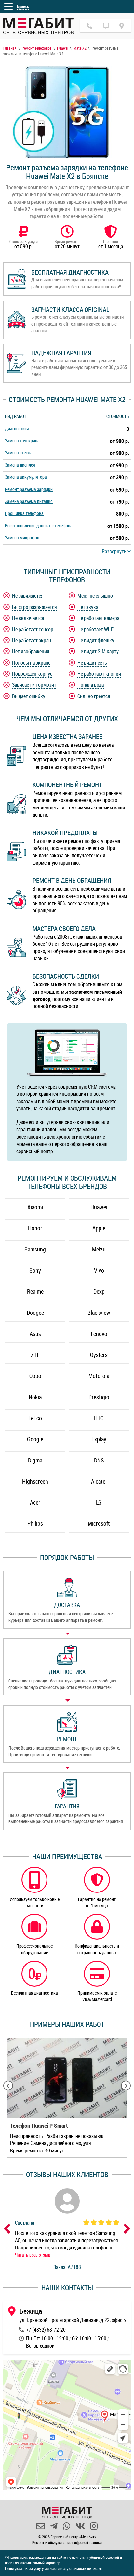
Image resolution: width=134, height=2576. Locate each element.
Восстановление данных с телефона (39, 526)
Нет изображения (31, 651)
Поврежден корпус (32, 674)
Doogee (35, 1313)
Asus (35, 1334)
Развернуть (115, 551)
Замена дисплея (20, 465)
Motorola (99, 1376)
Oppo (35, 1376)
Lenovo (99, 1334)
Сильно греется (94, 696)
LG (99, 1502)
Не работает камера (98, 618)
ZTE (35, 1355)
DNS (99, 1460)
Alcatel (99, 1481)
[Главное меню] (8, 6)
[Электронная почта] (41, 2526)
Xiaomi (35, 1207)
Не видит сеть (92, 663)
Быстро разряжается (34, 607)
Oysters (99, 1355)
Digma (35, 1460)
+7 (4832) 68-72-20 (46, 2330)
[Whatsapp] (67, 2526)
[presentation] (8, 2086)
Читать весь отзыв (33, 2255)
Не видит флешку (96, 640)
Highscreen (35, 1481)
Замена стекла (19, 453)
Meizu (99, 1249)
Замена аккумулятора (26, 477)
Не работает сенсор (33, 629)
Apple (99, 1228)
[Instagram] (94, 2526)
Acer (35, 1502)
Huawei (99, 1207)
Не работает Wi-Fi (96, 629)
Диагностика (17, 429)
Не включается (28, 618)
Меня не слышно (95, 596)
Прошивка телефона (24, 513)
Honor (35, 1228)
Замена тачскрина (22, 441)
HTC (99, 1418)
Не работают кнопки (99, 674)
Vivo (99, 1270)
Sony (35, 1270)
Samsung (35, 1249)
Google (35, 1439)
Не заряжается (28, 596)
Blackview (99, 1313)
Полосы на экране (31, 663)
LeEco (35, 1418)
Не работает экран (32, 640)
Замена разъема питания (29, 501)
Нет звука (88, 607)
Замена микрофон (22, 538)
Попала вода (91, 685)
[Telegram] (54, 2526)
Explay (99, 1439)
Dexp (99, 1291)
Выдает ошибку (29, 696)
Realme (35, 1291)
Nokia (35, 1397)
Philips (35, 1523)
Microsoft (99, 1523)
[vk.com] (80, 2526)
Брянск (23, 6)
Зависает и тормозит (34, 685)
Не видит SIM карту (98, 651)
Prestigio (99, 1397)
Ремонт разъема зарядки (29, 489)
